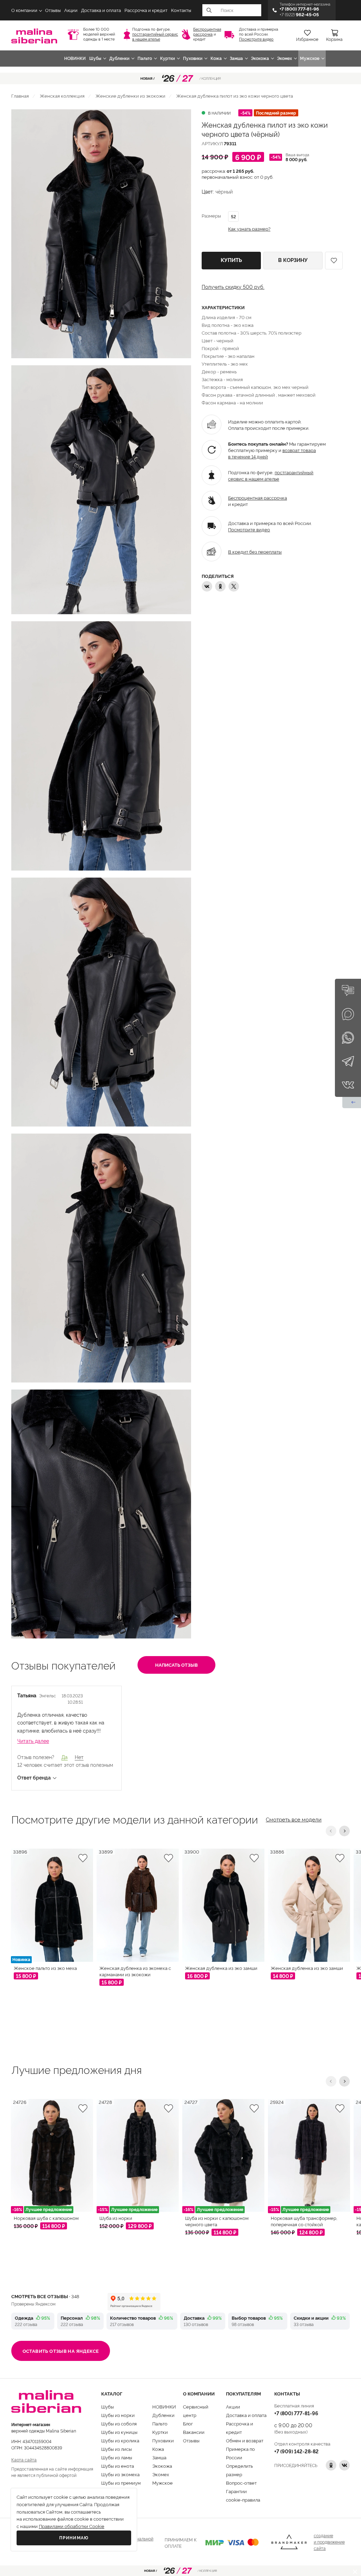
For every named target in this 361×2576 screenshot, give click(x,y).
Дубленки (119, 59)
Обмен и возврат (245, 2440)
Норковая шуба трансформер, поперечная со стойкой (304, 2221)
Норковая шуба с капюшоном (46, 2218)
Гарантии (236, 2491)
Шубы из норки (118, 2415)
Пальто (145, 59)
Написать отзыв (176, 1665)
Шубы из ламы (117, 2457)
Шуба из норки (116, 2218)
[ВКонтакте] (207, 586)
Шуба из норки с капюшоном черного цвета (217, 2221)
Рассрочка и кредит (146, 10)
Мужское (310, 59)
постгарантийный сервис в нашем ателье (155, 37)
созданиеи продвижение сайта (329, 2542)
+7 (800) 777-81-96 (296, 2413)
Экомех (284, 59)
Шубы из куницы (119, 2432)
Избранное (307, 39)
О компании (24, 10)
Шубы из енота (118, 2466)
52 (233, 216)
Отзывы (53, 10)
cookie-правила (243, 2499)
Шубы (95, 59)
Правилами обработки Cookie (72, 2526)
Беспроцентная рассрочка (207, 32)
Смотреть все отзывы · (45, 2296)
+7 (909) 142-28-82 (296, 2451)
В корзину (293, 260)
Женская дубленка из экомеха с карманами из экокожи (135, 1971)
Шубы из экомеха (120, 2474)
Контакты (181, 10)
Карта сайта (24, 2459)
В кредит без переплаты (255, 551)
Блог (188, 2423)
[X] (234, 586)
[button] (331, 1831)
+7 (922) (299, 15)
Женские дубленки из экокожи (130, 96)
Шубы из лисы (117, 2449)
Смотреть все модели (294, 1819)
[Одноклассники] (220, 586)
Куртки (167, 59)
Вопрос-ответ (241, 2483)
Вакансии (194, 2432)
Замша (236, 59)
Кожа (216, 59)
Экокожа (260, 59)
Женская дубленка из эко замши (221, 1968)
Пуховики (193, 59)
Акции (71, 10)
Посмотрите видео (256, 39)
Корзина (334, 39)
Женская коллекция (62, 96)
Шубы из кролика (120, 2440)
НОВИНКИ (75, 59)
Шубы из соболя (119, 2423)
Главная (20, 96)
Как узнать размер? (249, 229)
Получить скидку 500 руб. (233, 287)
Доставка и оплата (101, 10)
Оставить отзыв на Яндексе (61, 2351)
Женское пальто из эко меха (45, 1968)
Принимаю (74, 2538)
